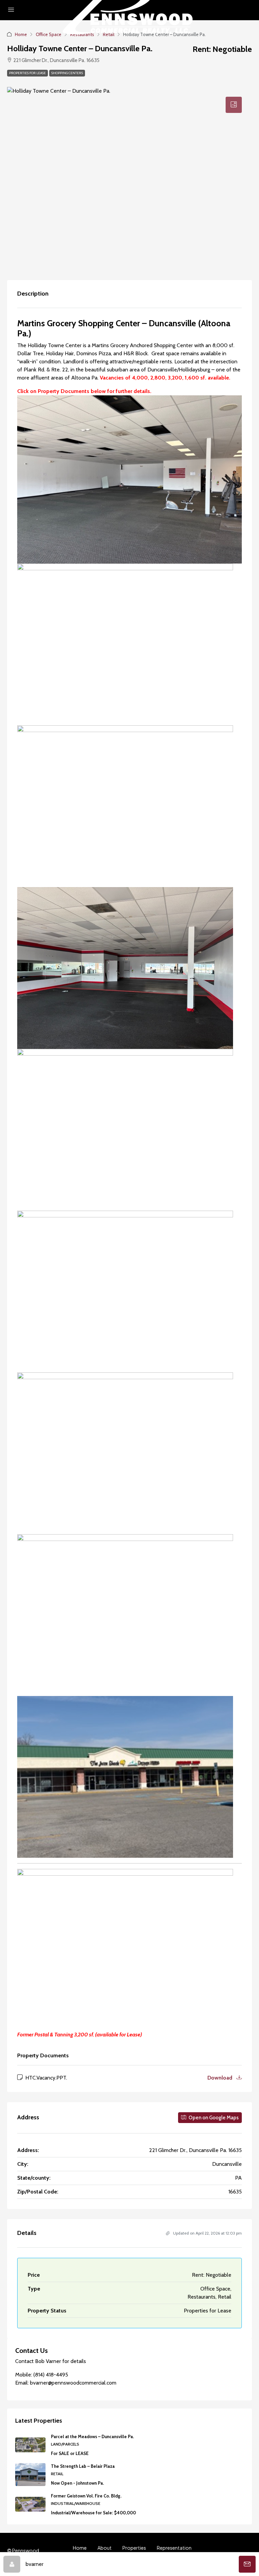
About (105, 2548)
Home (80, 2548)
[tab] (234, 105)
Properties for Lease (27, 73)
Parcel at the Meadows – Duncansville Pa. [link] (92, 2436)
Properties (134, 2548)
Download (221, 2078)
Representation (174, 2548)
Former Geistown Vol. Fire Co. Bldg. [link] (86, 2496)
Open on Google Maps (213, 2118)
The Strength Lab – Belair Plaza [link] (83, 2466)
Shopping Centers (67, 73)
